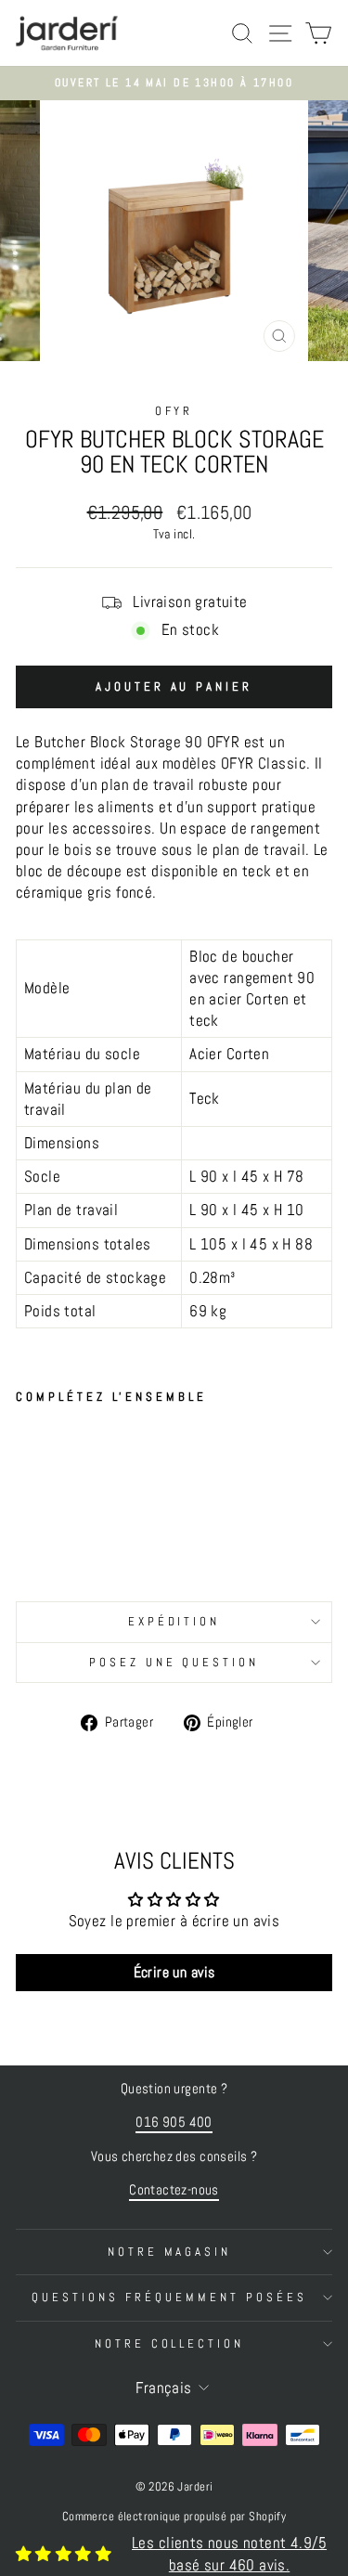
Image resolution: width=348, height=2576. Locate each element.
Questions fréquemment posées (169, 2297)
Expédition (174, 1621)
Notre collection (170, 2343)
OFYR (174, 411)
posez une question (174, 1662)
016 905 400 (174, 2122)
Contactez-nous (174, 2190)
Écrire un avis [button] (174, 1972)
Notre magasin (170, 2252)
